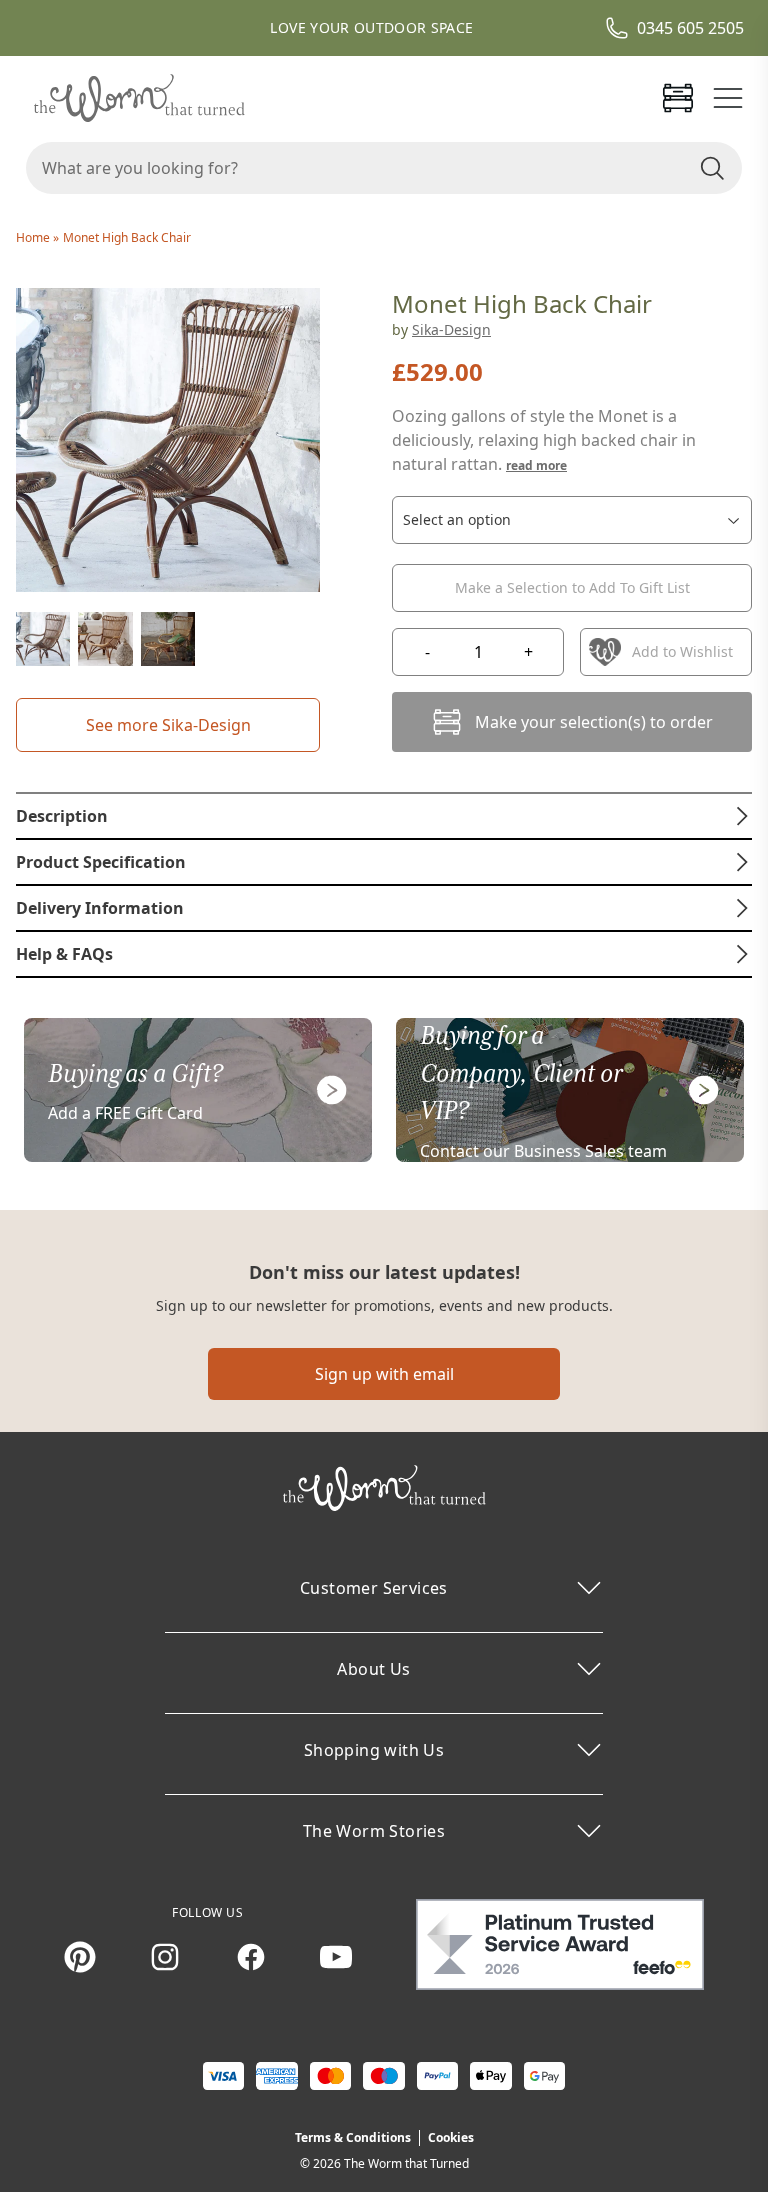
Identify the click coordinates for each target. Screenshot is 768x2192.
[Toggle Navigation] (728, 98)
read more (536, 465)
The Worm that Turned (406, 2163)
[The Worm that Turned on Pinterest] (80, 1957)
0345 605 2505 (690, 28)
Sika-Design (451, 329)
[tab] (384, 816)
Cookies (451, 2137)
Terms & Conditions (353, 2137)
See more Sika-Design (168, 725)
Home (34, 237)
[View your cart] (678, 98)
